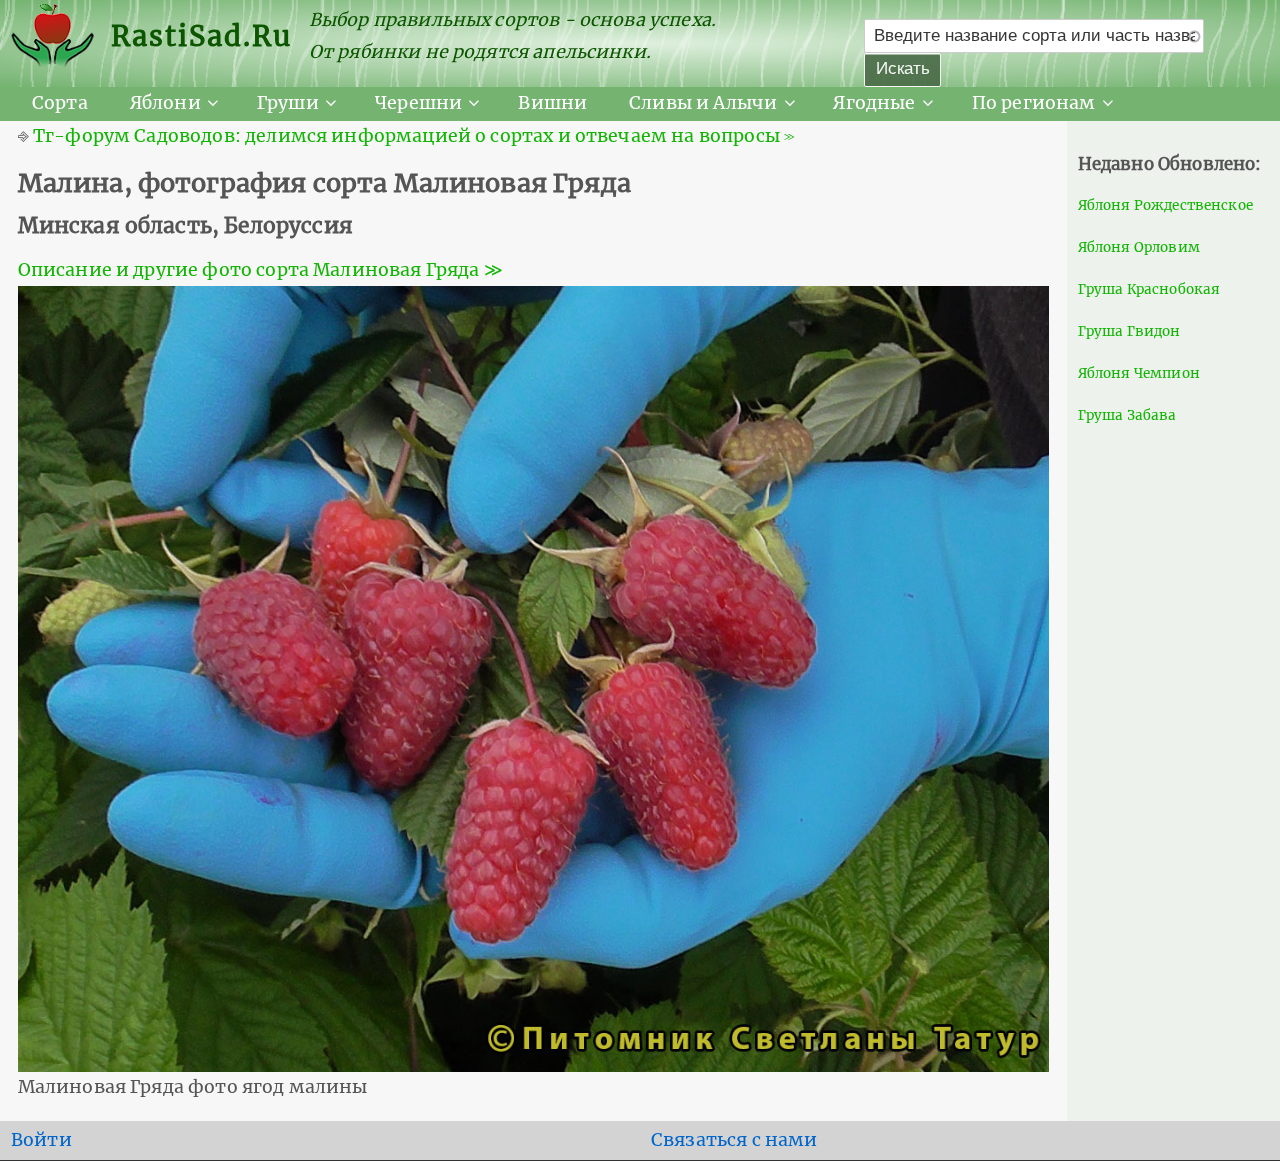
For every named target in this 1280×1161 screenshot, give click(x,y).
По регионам (1034, 103)
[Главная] (61, 36)
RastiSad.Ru (201, 36)
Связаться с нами (734, 1140)
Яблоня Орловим (1139, 247)
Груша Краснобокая (1149, 289)
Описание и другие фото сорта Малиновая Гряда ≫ (260, 270)
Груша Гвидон (1129, 331)
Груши (288, 103)
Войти (41, 1140)
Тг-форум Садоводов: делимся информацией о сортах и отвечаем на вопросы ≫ (414, 136)
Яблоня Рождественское (1165, 205)
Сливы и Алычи (703, 103)
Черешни (418, 103)
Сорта (60, 103)
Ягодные (874, 103)
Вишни (552, 103)
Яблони (165, 103)
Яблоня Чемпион (1139, 373)
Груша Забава (1127, 415)
